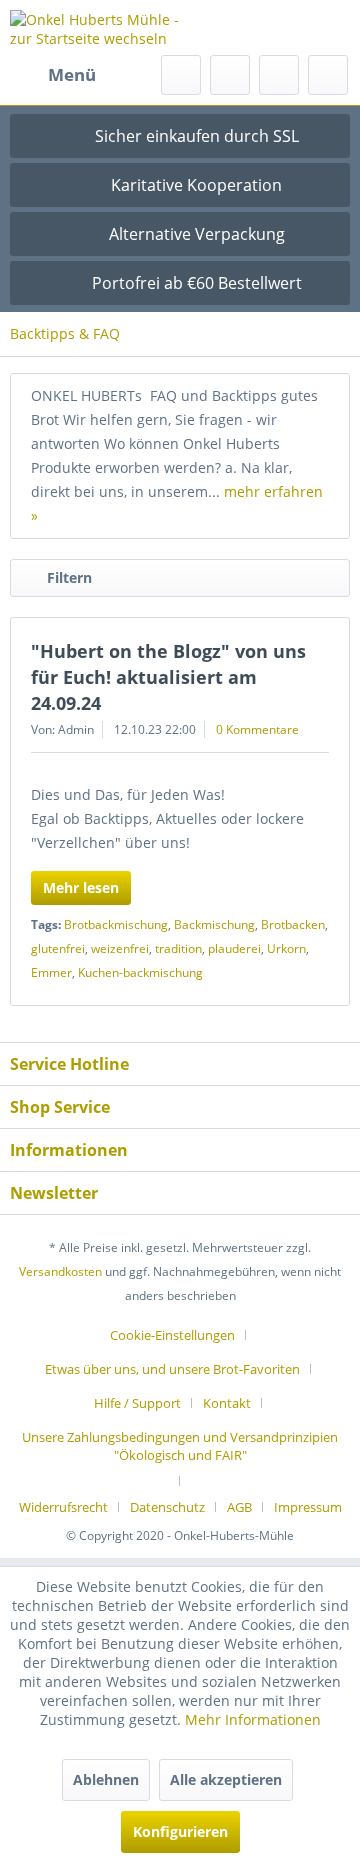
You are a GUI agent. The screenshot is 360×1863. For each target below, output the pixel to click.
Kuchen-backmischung (140, 972)
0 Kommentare (257, 729)
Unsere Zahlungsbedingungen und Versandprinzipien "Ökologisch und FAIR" (180, 1446)
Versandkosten (60, 1271)
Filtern (69, 577)
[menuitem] (53, 75)
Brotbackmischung (116, 924)
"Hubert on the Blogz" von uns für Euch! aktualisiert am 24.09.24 (168, 677)
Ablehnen (106, 1779)
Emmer (51, 972)
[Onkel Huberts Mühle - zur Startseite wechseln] (95, 27)
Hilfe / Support (137, 1403)
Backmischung (214, 924)
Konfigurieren (180, 1831)
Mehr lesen (81, 887)
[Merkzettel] (230, 75)
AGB (239, 1507)
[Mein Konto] (279, 75)
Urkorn (286, 948)
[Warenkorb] (328, 75)
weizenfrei (120, 948)
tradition (178, 948)
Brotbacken (293, 924)
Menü (72, 74)
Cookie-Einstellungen (172, 1335)
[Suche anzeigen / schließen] (181, 75)
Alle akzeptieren (226, 1779)
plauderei (234, 948)
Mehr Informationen (253, 1719)
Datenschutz (167, 1507)
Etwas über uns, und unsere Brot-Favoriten (172, 1369)
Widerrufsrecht (63, 1507)
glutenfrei (58, 948)
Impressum (308, 1507)
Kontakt (227, 1403)
